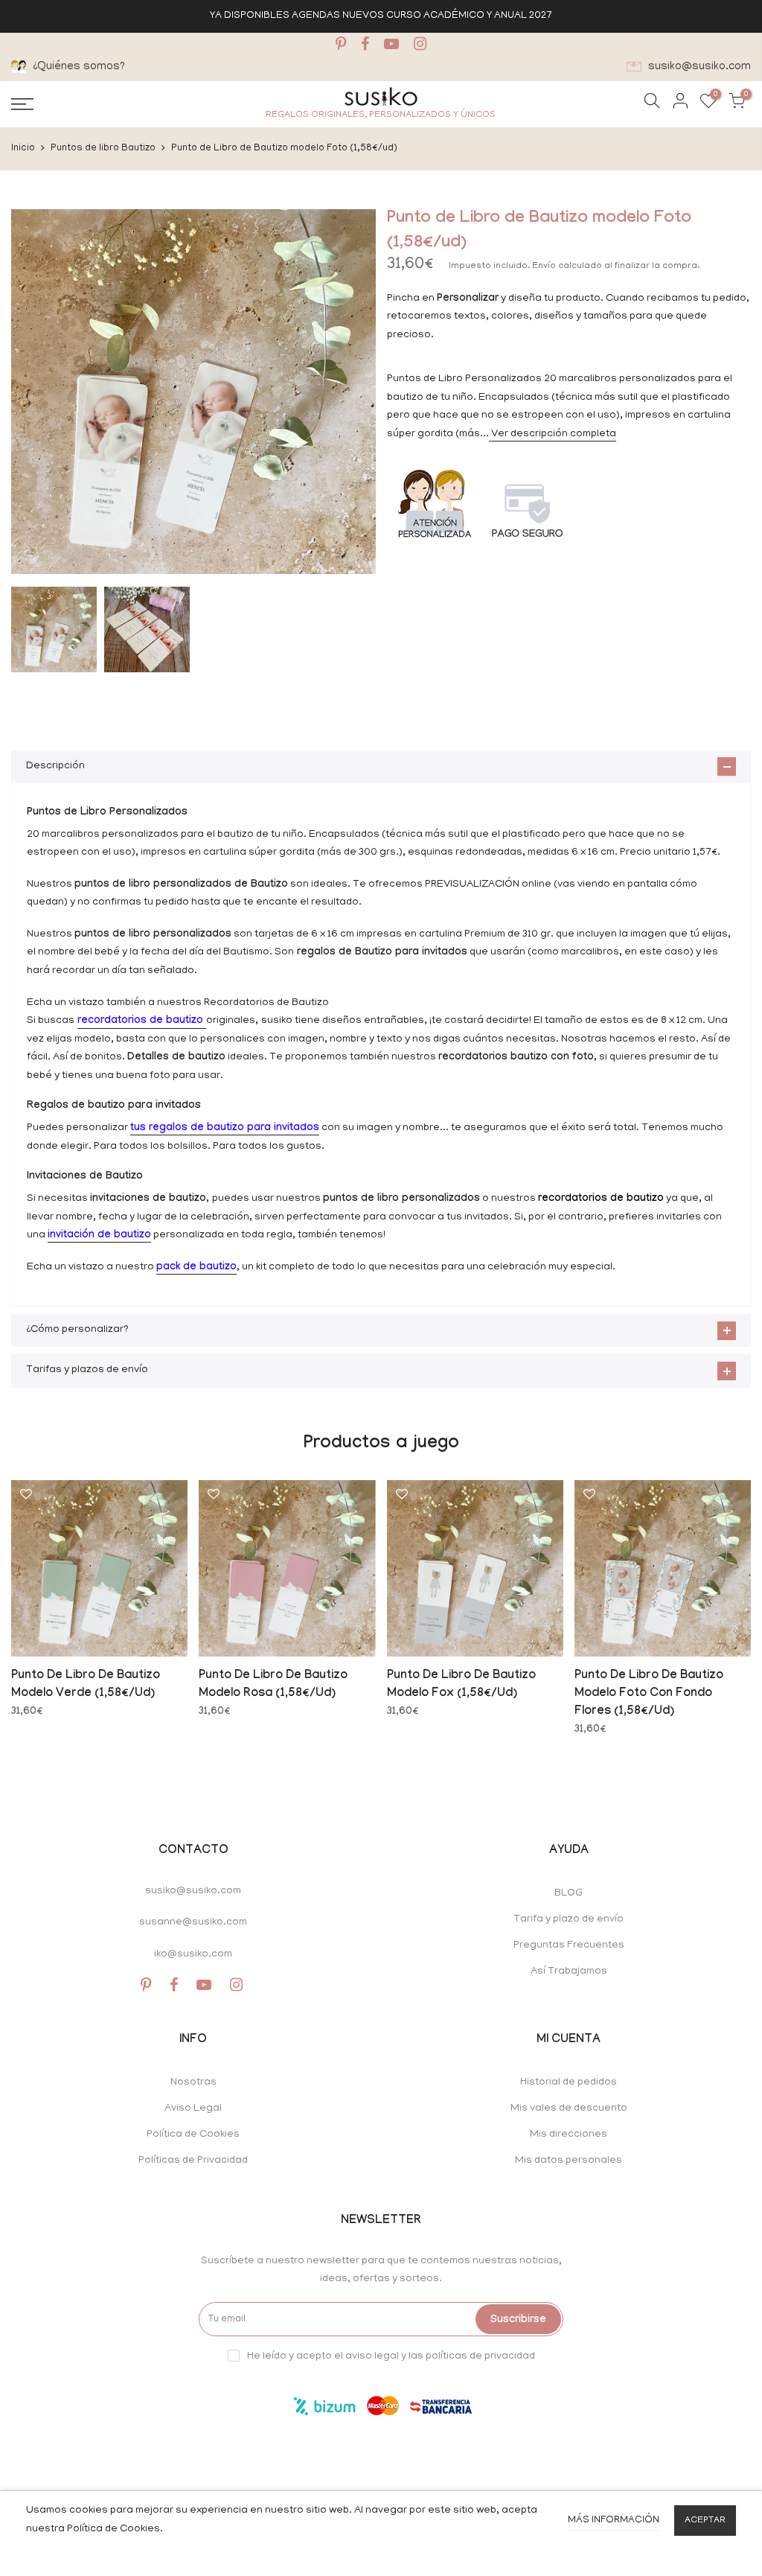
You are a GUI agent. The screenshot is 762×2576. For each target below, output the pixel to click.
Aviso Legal (193, 2109)
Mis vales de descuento (569, 2109)
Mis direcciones (569, 2135)
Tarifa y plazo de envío (569, 1920)
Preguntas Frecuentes (569, 1946)
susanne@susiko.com (193, 1923)
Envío (545, 266)
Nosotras (193, 2083)
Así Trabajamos (569, 1972)
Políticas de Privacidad (193, 2161)
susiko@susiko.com (193, 1891)
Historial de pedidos (569, 2083)
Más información (614, 2521)
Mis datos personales (569, 2161)
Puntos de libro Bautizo (103, 149)
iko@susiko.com (193, 1955)
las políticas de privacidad (472, 2357)
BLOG (569, 1894)
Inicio (23, 149)
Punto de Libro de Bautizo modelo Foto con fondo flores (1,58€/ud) (649, 1694)
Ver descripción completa (553, 434)
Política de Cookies (193, 2135)
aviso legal (372, 2357)
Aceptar (705, 2521)
